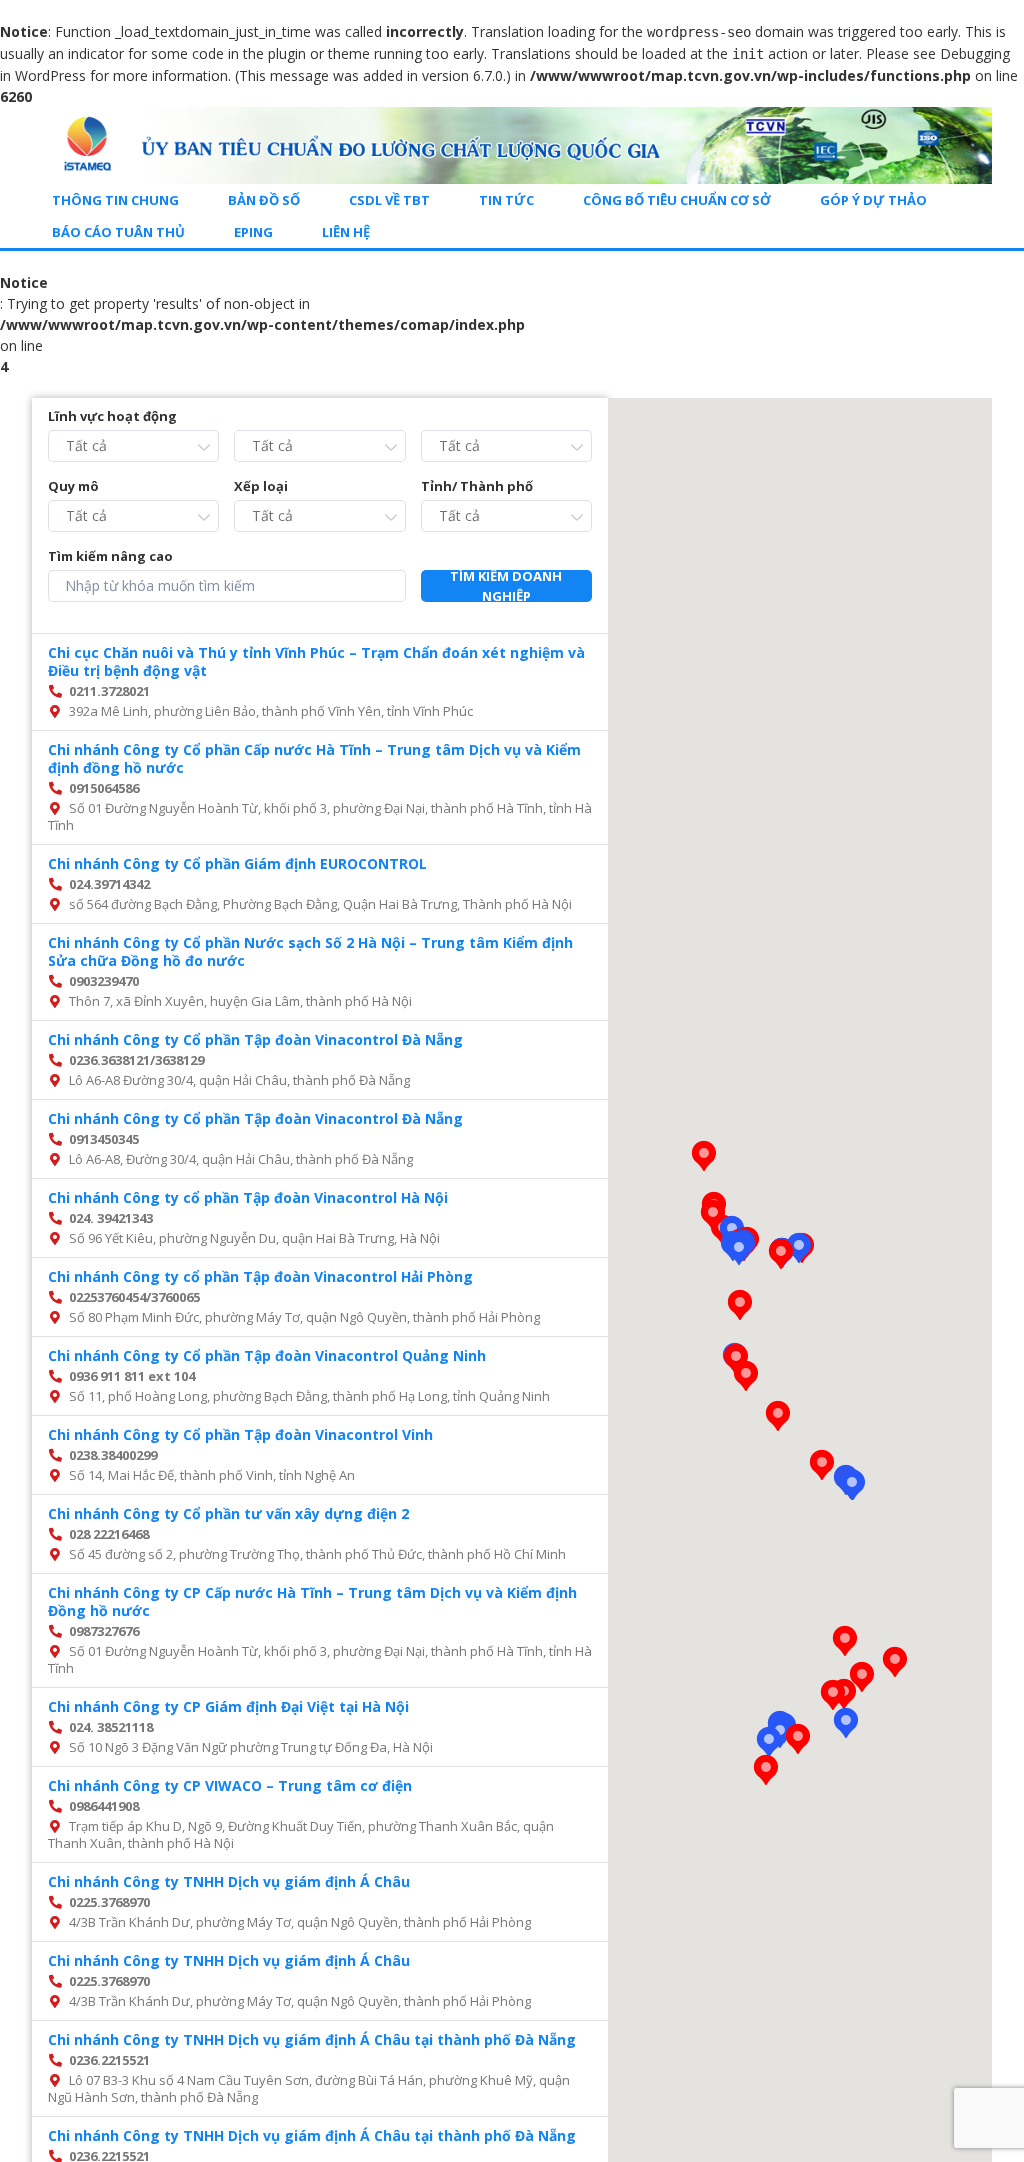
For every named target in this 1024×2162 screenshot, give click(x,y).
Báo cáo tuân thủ (118, 232)
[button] (746, 1376)
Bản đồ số (264, 200)
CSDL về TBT (389, 200)
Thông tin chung (115, 200)
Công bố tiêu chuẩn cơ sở (677, 200)
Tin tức (506, 200)
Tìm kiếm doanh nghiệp (506, 586)
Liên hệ (346, 232)
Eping (253, 232)
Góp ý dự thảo (873, 200)
